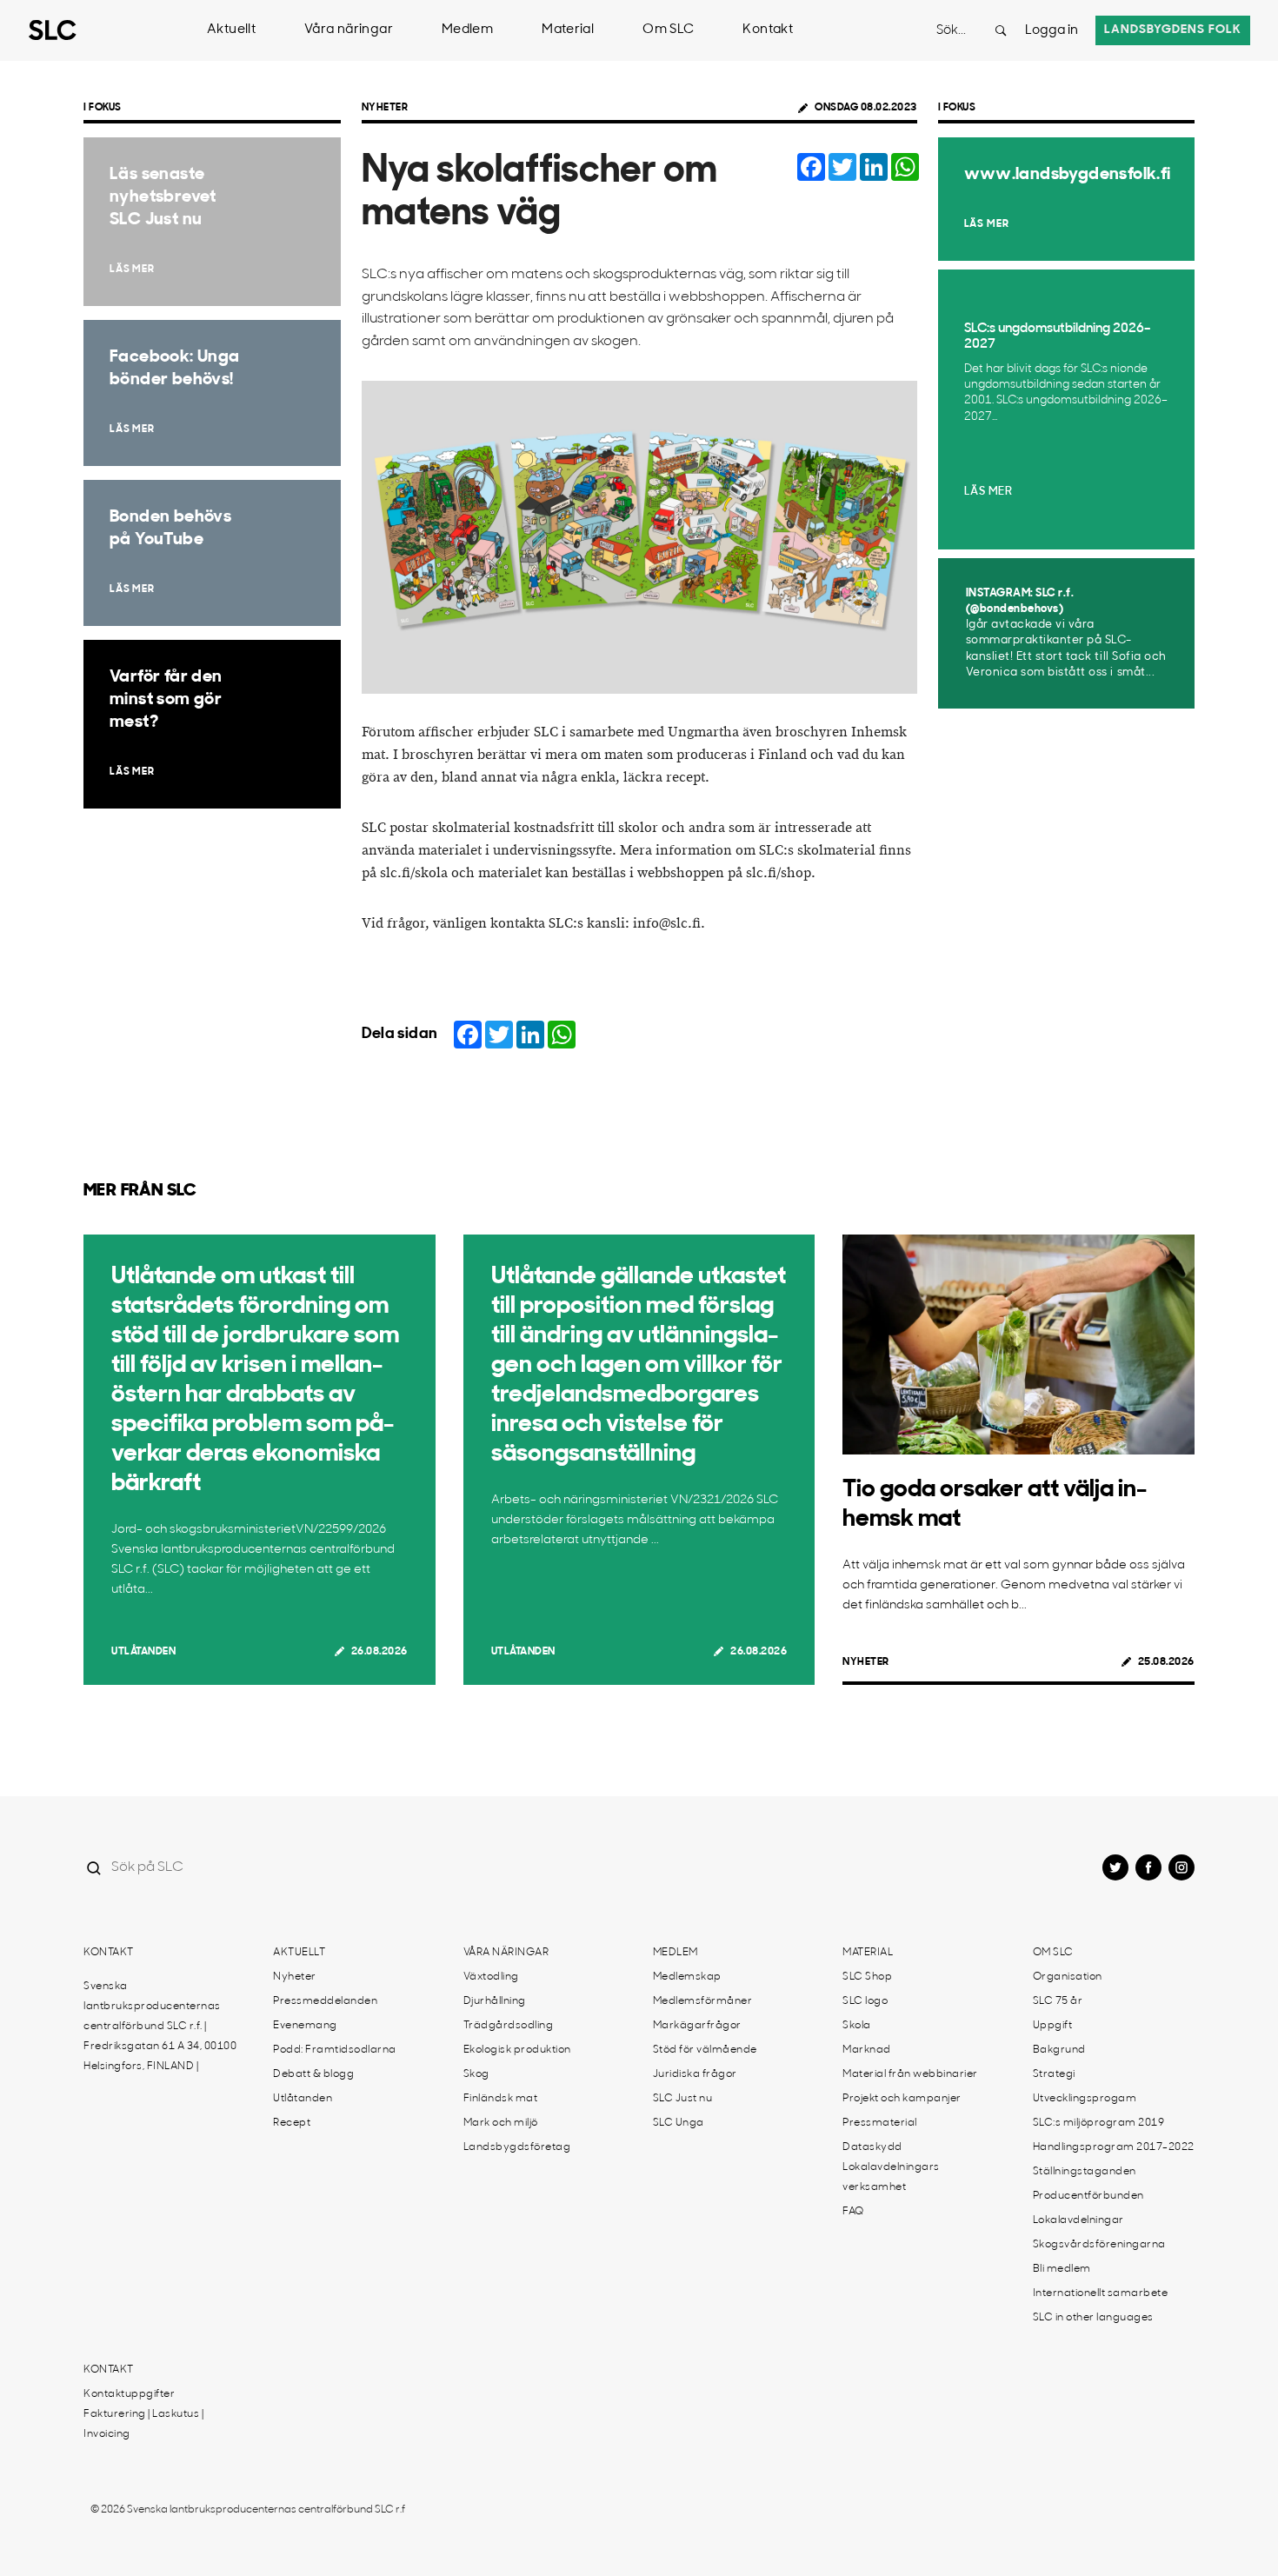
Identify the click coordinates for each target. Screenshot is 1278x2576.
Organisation (1068, 1977)
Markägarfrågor (697, 2026)
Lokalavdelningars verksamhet (891, 2177)
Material (568, 30)
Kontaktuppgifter (129, 2394)
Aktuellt (231, 30)
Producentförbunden (1088, 2196)
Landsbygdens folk (1173, 30)
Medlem (467, 30)
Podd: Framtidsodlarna (335, 2050)
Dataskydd (872, 2147)
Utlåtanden (143, 1652)
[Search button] (1001, 30)
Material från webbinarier (910, 2074)
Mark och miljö (501, 2123)
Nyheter (385, 108)
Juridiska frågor (695, 2074)
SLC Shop (867, 1977)
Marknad (867, 2050)
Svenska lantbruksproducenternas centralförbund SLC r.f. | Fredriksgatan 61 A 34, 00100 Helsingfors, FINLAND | (160, 2027)
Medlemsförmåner (703, 2001)
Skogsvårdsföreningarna (1099, 2245)
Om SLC (668, 30)
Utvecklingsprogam (1085, 2099)
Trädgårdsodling (509, 2026)
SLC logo (865, 2001)
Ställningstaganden (1085, 2172)
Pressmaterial (880, 2123)
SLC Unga (679, 2123)
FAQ (853, 2212)
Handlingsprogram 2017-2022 (1114, 2147)
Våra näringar (349, 30)
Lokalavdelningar (1078, 2220)
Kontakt (768, 30)
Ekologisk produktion (517, 2050)
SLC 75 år (1058, 2001)
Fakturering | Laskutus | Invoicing (143, 2424)
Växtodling (491, 1977)
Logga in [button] (1052, 31)
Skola (857, 2026)
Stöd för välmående (705, 2050)
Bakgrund (1059, 2050)
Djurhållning (495, 2001)
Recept (292, 2123)
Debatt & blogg (313, 2074)
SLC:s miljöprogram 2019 (1099, 2123)
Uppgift (1053, 2026)
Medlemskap (687, 1977)
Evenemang (305, 2026)
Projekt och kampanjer (902, 2099)
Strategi (1054, 2074)
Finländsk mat (501, 2099)
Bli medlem (1062, 2269)
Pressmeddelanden (325, 2001)
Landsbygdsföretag (517, 2147)
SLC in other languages (1093, 2318)
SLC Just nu (683, 2099)
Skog (476, 2074)
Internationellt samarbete (1101, 2293)
